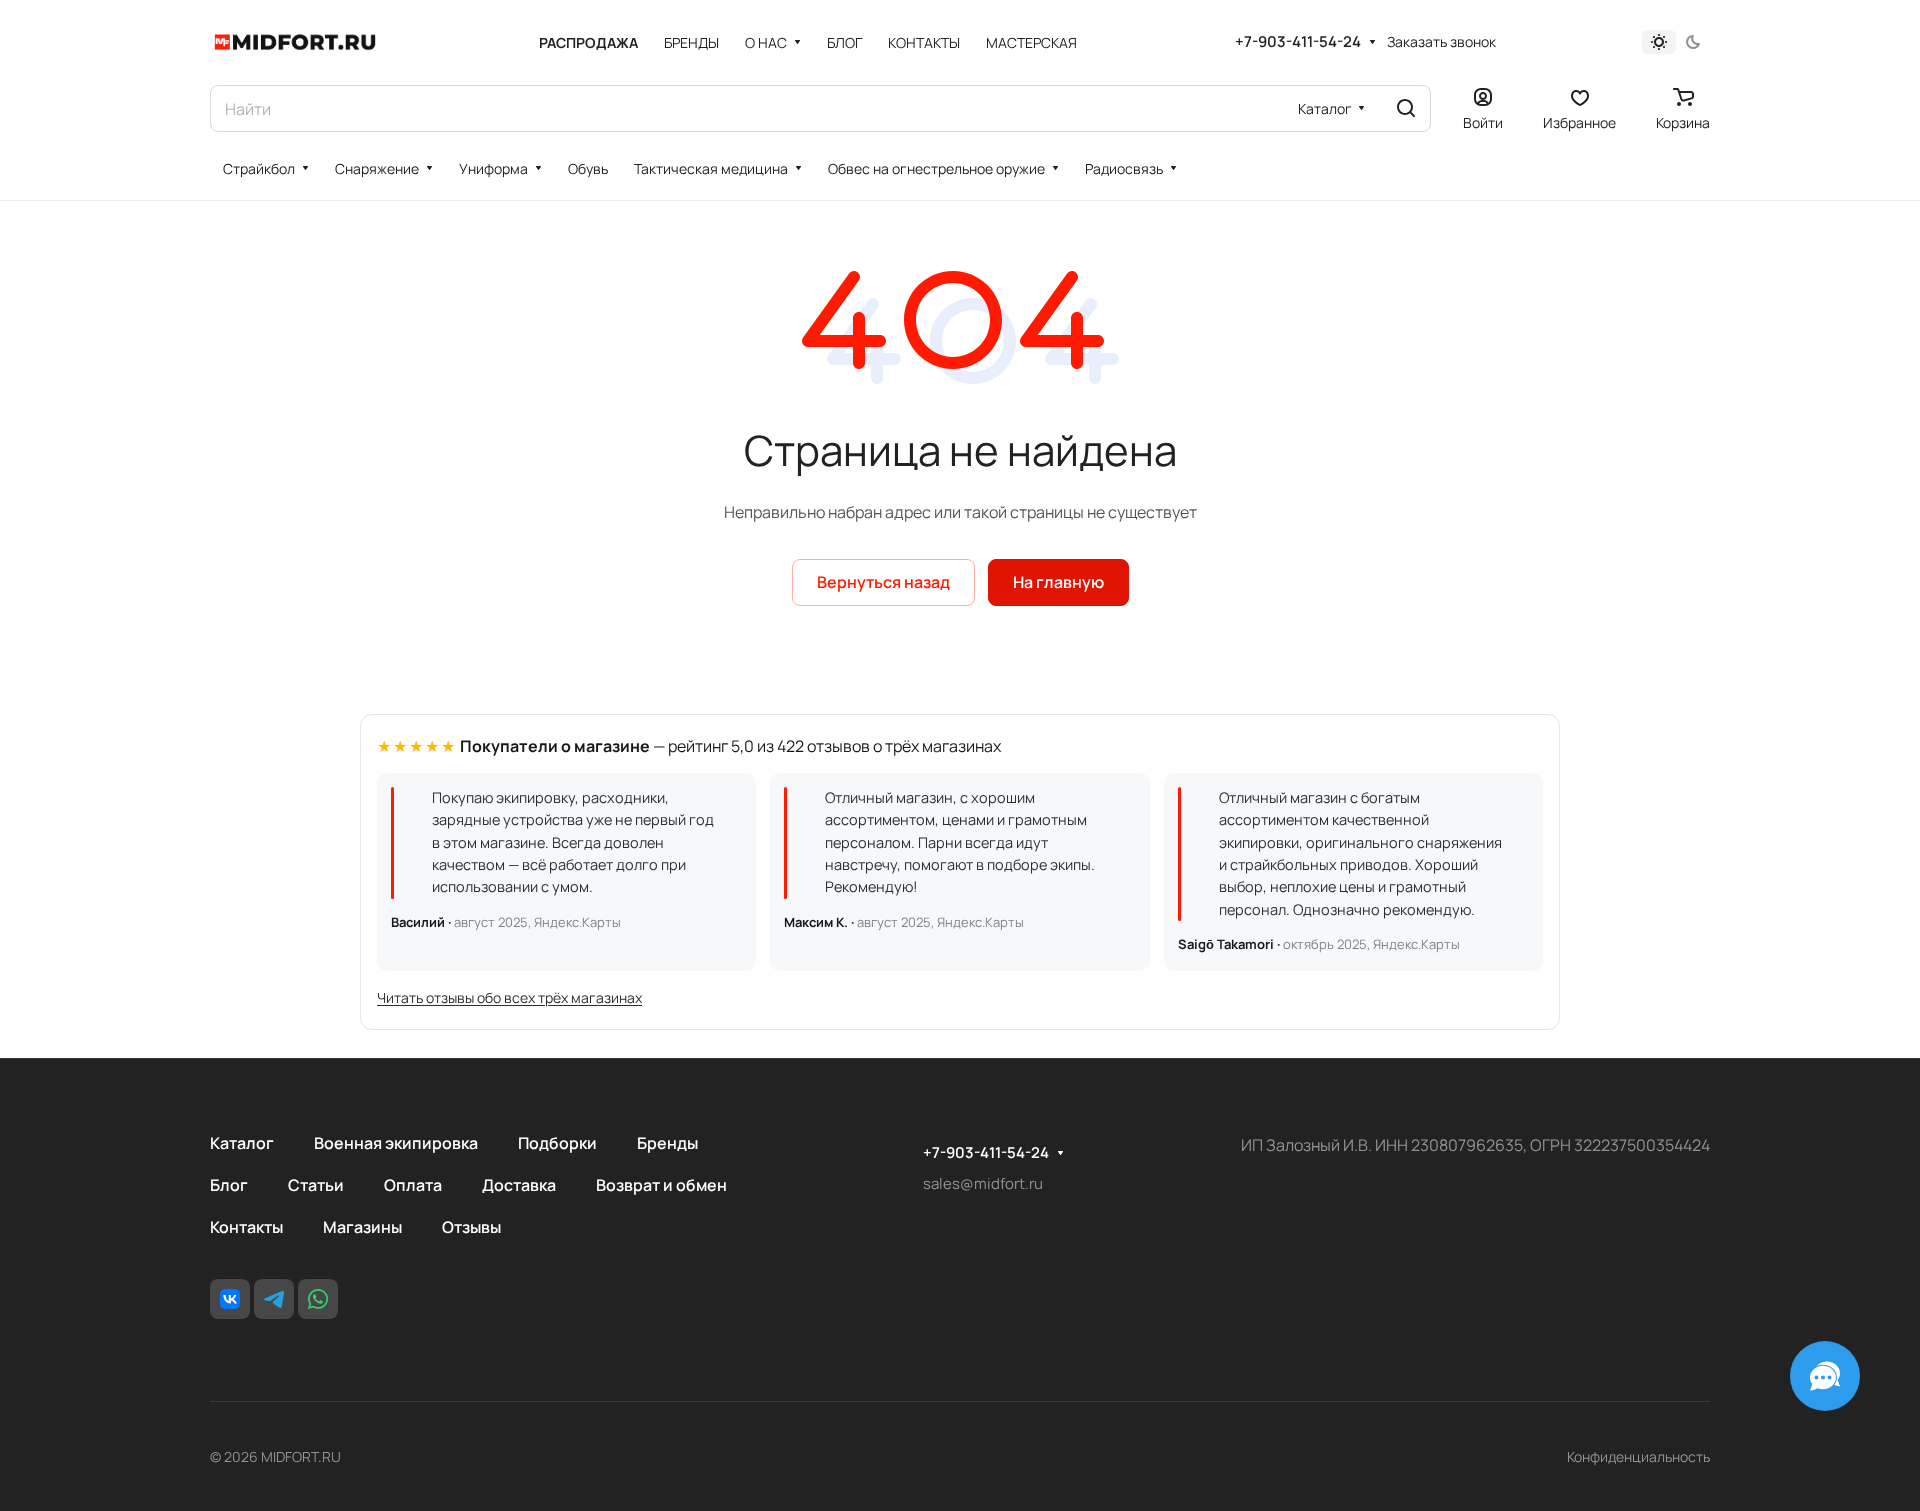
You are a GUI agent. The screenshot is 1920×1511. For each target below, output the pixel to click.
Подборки (557, 1143)
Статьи (316, 1185)
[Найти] (1406, 108)
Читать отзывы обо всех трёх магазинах (509, 997)
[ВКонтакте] (230, 1299)
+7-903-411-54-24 (1298, 42)
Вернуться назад (883, 582)
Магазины (362, 1227)
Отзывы (471, 1227)
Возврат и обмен (661, 1185)
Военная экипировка (396, 1143)
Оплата (413, 1185)
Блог (229, 1185)
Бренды (667, 1143)
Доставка (519, 1185)
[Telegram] (274, 1299)
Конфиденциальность (1638, 1456)
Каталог (242, 1143)
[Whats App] (318, 1299)
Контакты (246, 1227)
